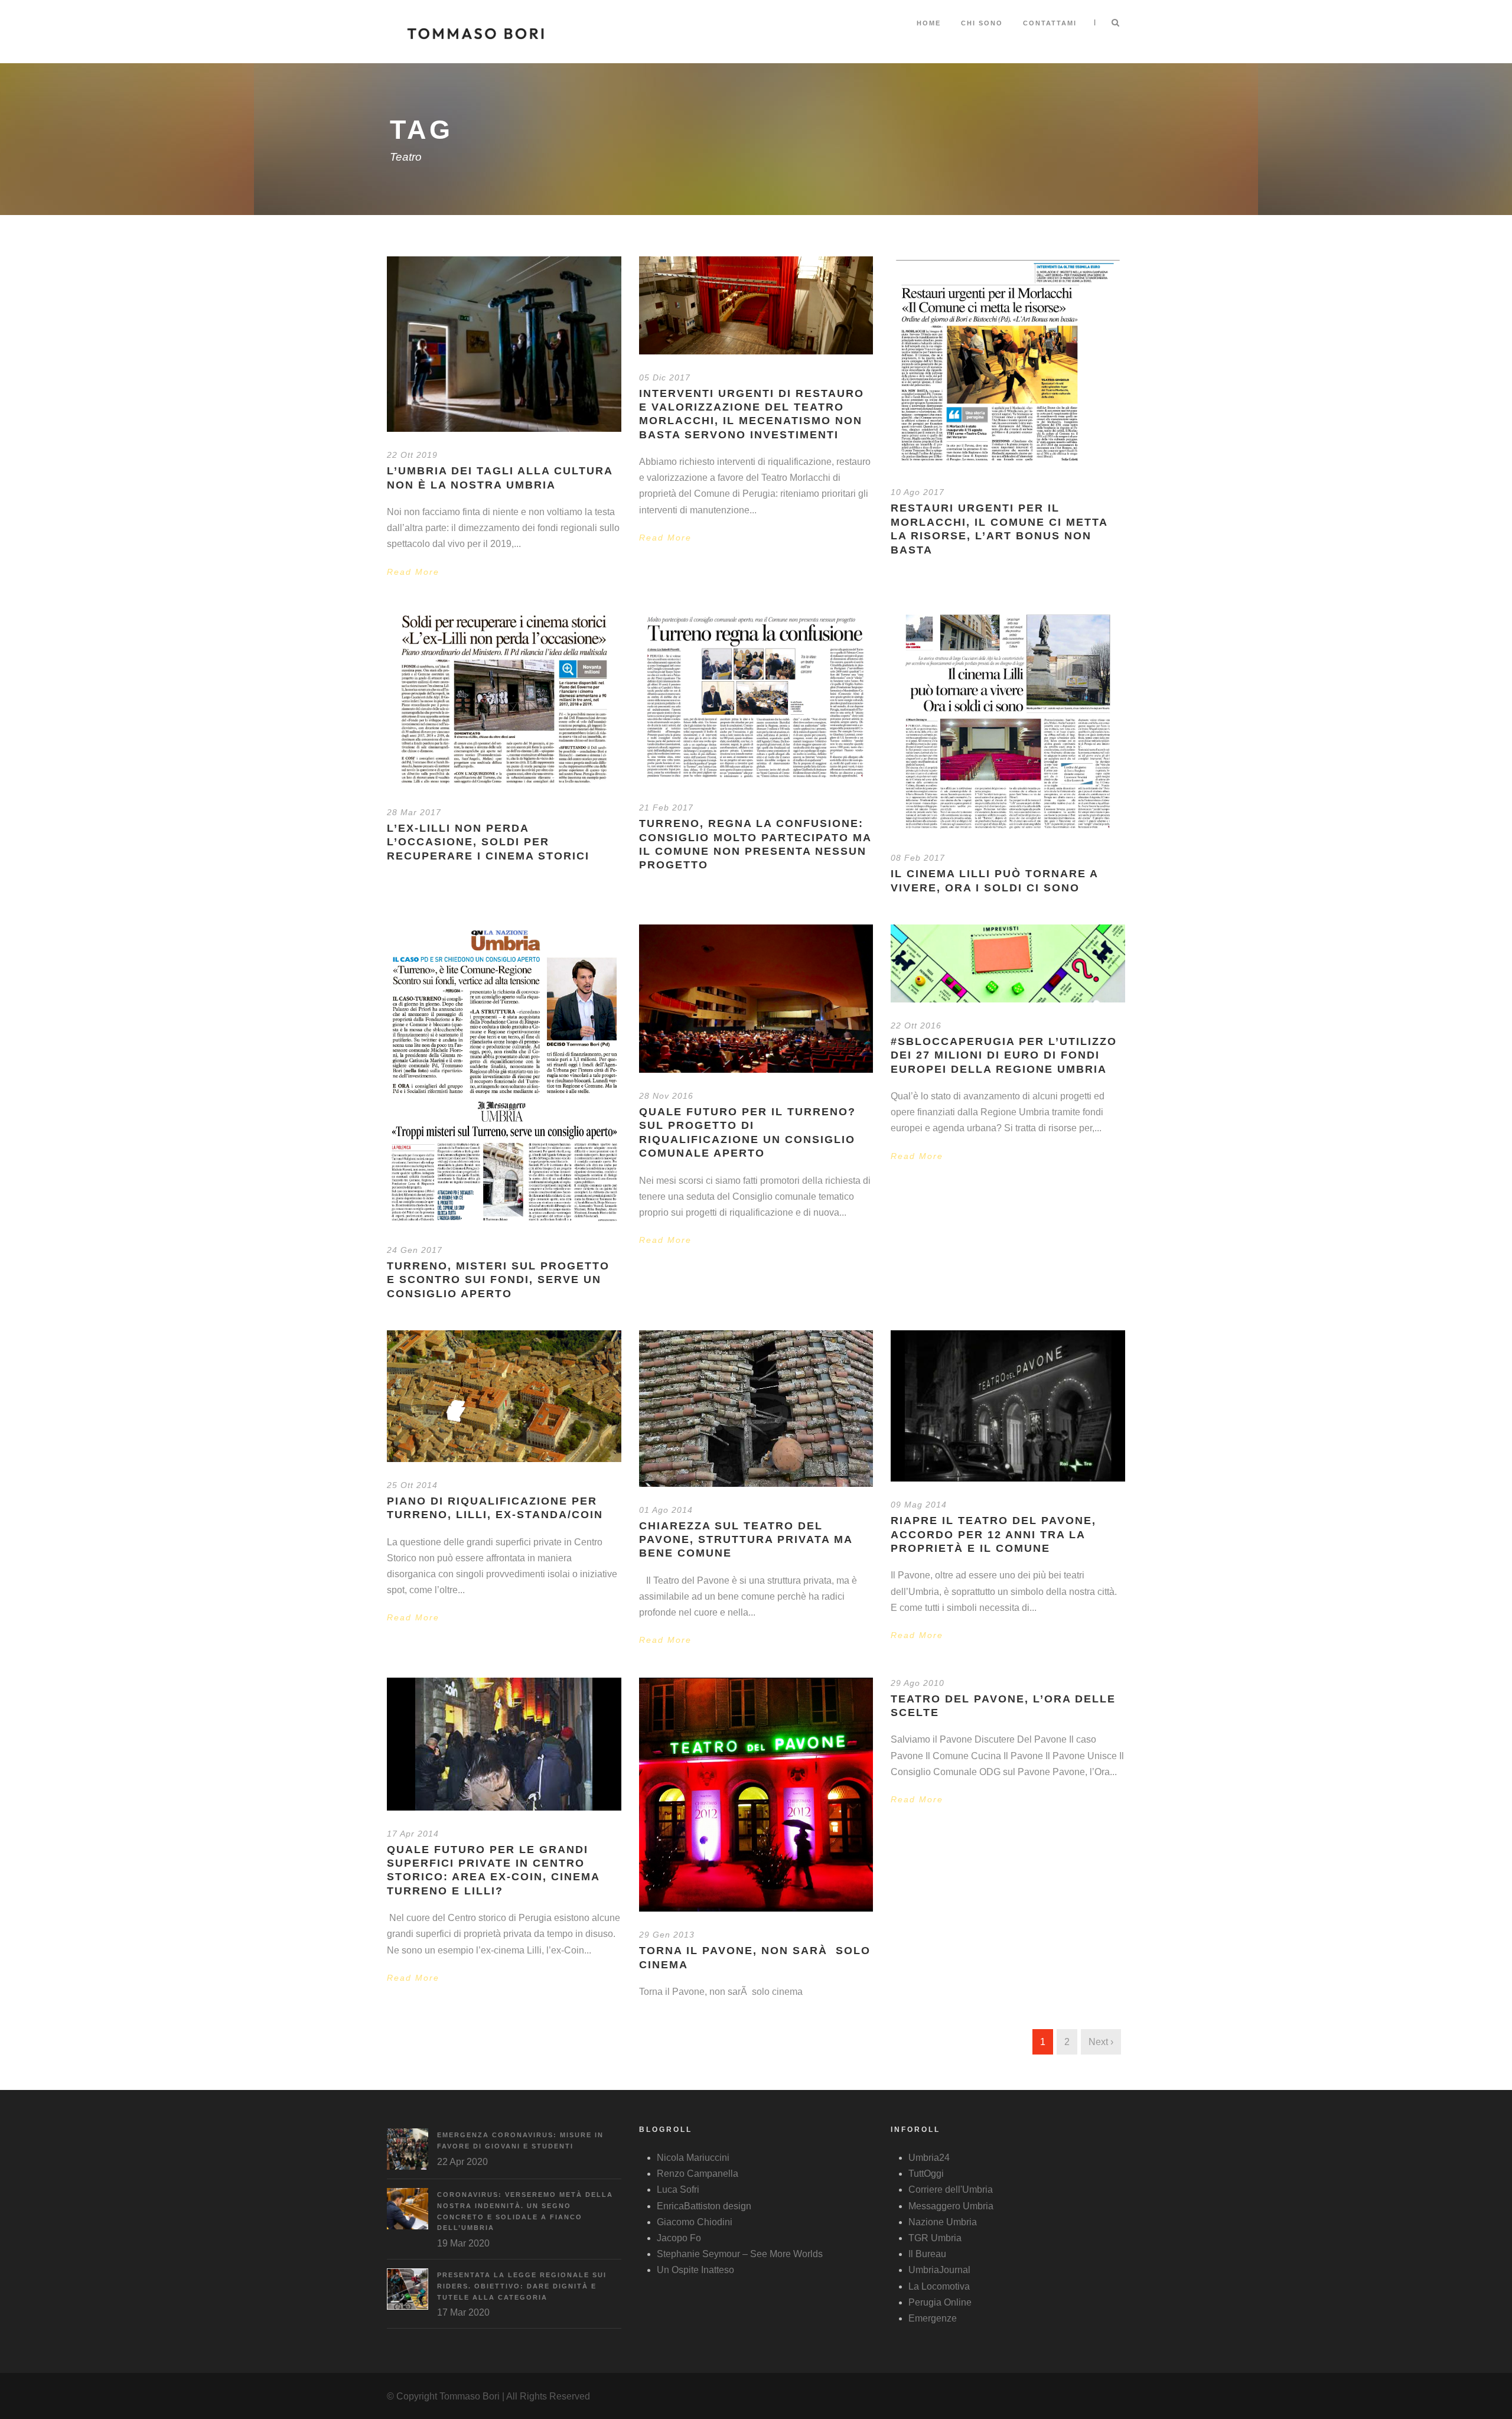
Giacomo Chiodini (695, 2222)
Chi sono (982, 23)
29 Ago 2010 (918, 1683)
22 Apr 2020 (462, 2162)
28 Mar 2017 (414, 812)
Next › (1101, 2042)
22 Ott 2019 (412, 455)
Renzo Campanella (698, 2174)
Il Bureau (927, 2254)
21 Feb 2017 (666, 808)
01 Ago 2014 (666, 1510)
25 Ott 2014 (412, 1485)
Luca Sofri (678, 2190)
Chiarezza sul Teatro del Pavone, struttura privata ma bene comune (746, 1540)
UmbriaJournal (939, 2270)
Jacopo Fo (679, 2238)
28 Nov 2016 (666, 1096)
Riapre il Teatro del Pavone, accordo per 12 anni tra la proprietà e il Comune (993, 1534)
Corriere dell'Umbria (951, 2190)
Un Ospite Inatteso (695, 2270)
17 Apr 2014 (413, 1834)
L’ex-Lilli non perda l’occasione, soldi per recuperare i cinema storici (488, 842)
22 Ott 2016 (916, 1025)
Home (929, 23)
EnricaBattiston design (704, 2206)
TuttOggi (926, 2174)
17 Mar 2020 (463, 2312)
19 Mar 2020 (463, 2243)
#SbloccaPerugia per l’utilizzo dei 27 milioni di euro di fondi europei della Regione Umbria (1004, 1055)
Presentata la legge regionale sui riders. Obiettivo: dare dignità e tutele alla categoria (522, 2286)
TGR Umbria (935, 2238)
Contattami (1050, 23)
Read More (413, 572)
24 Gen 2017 (415, 1250)
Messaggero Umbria (951, 2206)
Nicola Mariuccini (693, 2158)
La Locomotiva (939, 2286)
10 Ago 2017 (918, 492)
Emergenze (933, 2318)
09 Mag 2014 (919, 1505)
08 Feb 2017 (918, 858)
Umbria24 (929, 2158)
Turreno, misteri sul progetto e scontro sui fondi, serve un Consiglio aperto (498, 1280)
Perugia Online (940, 2302)
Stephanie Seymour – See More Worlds (740, 2254)
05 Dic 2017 (665, 377)
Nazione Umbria (943, 2222)
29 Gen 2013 (667, 1935)
